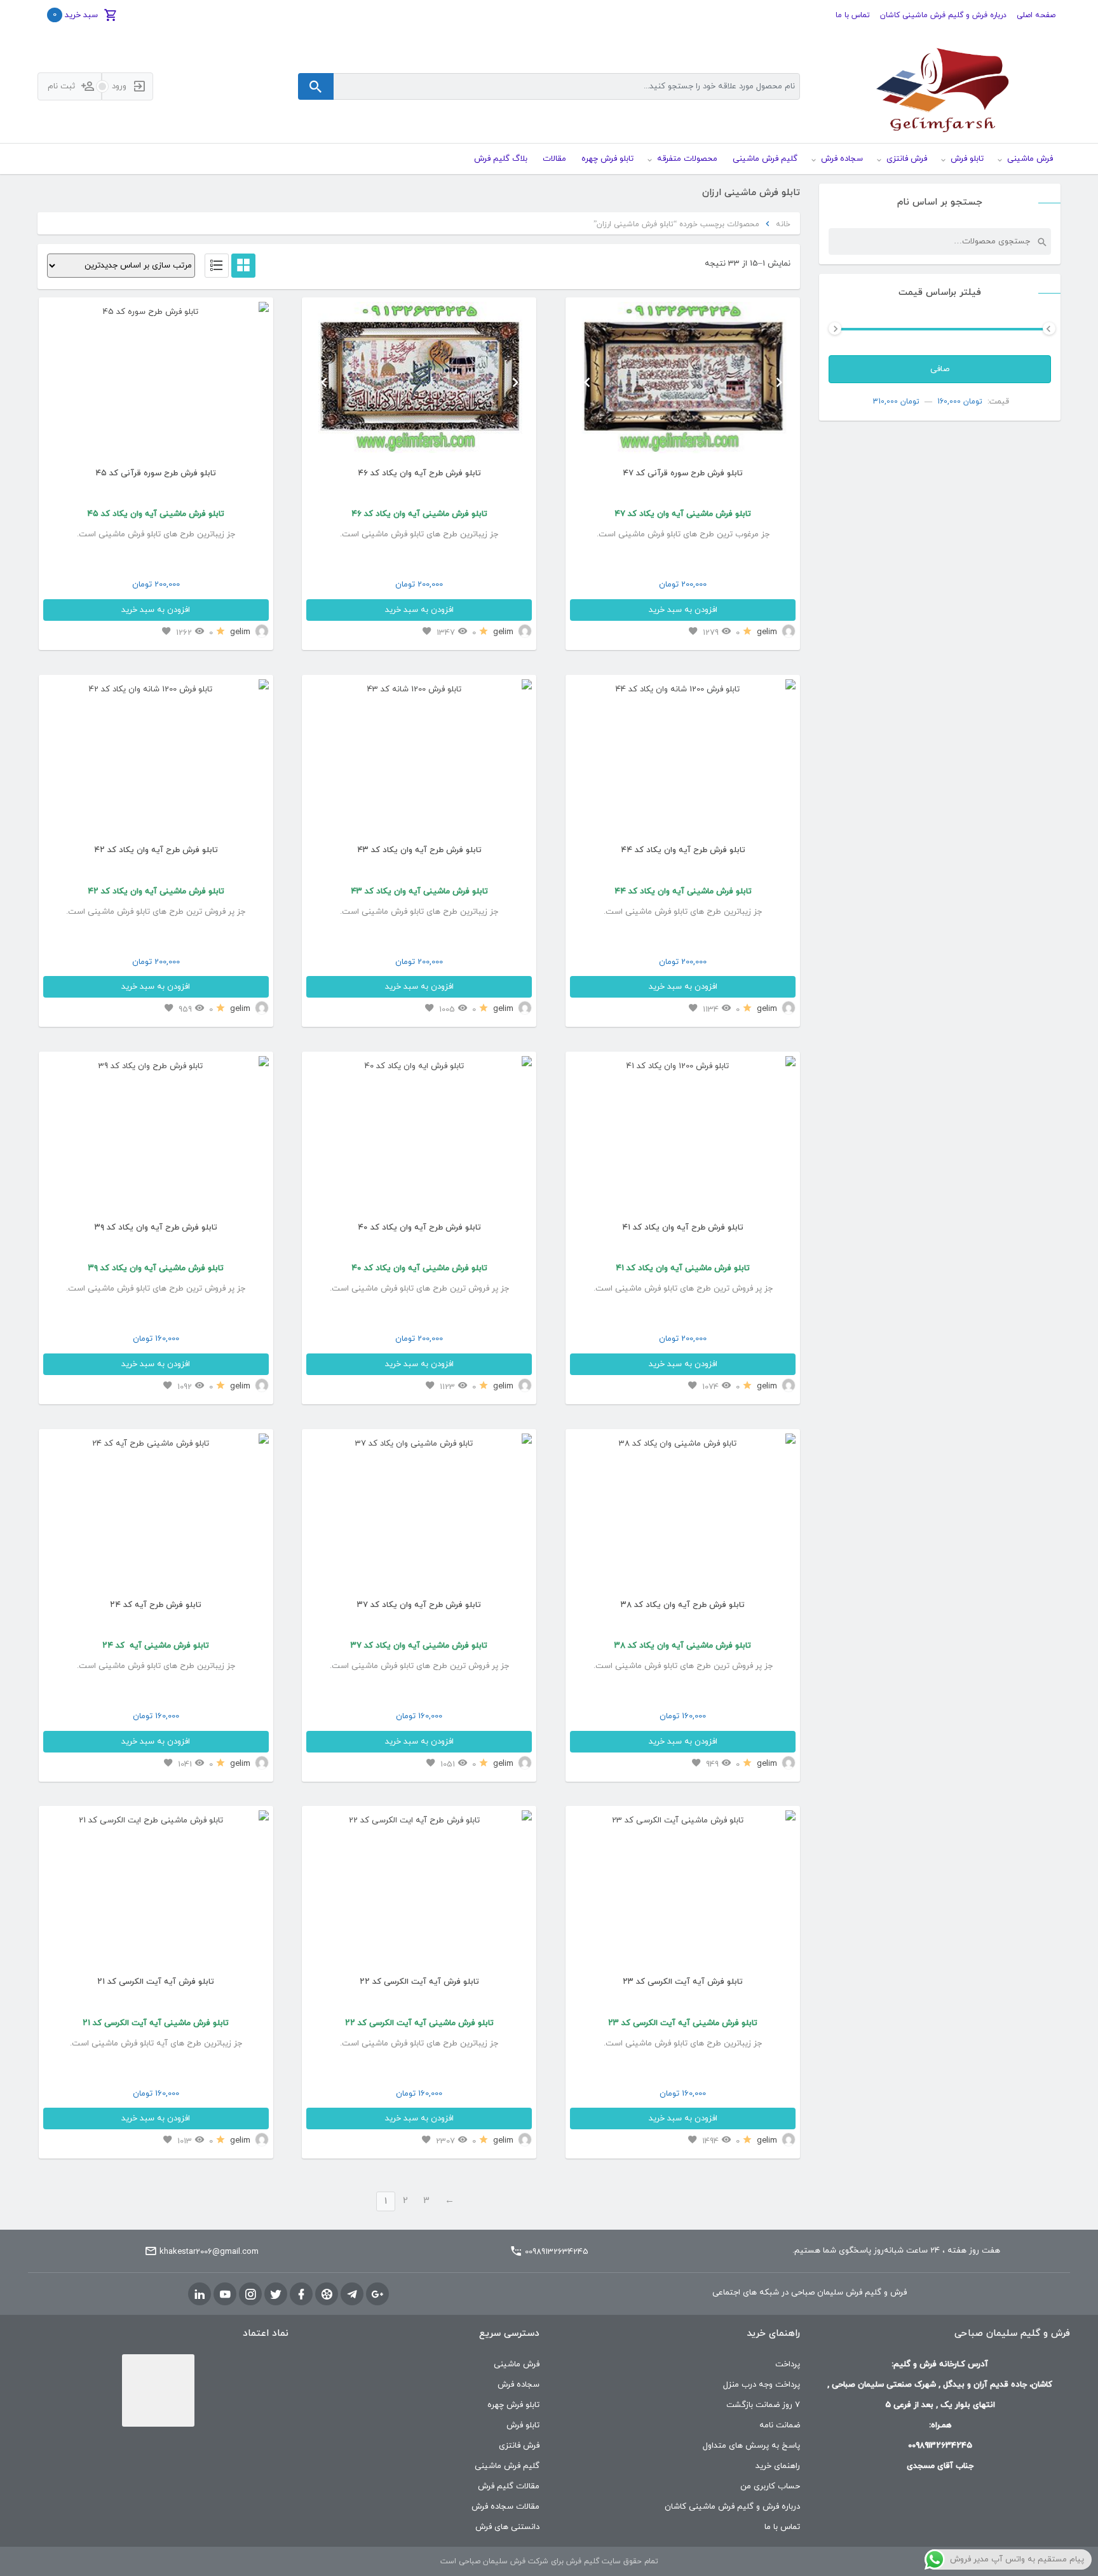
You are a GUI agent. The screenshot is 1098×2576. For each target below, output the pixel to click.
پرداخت (788, 2364)
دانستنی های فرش (507, 2527)
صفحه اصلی (1036, 15)
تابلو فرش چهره (513, 2405)
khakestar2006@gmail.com (209, 2252)
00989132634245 (557, 2252)
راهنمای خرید (778, 2466)
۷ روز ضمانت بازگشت (763, 2405)
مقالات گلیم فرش (509, 2486)
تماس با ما (853, 15)
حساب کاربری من (770, 2486)
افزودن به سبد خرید (683, 610)
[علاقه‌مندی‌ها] (693, 632)
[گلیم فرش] (940, 87)
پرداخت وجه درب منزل (762, 2385)
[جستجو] (1041, 241)
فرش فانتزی (519, 2446)
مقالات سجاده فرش (505, 2507)
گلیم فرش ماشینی (507, 2466)
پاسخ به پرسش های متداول (751, 2446)
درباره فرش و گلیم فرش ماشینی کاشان (943, 15)
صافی (940, 369)
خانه (783, 224)
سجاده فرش (518, 2385)
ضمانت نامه (780, 2425)
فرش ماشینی (517, 2364)
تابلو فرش (523, 2425)
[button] (587, 382)
